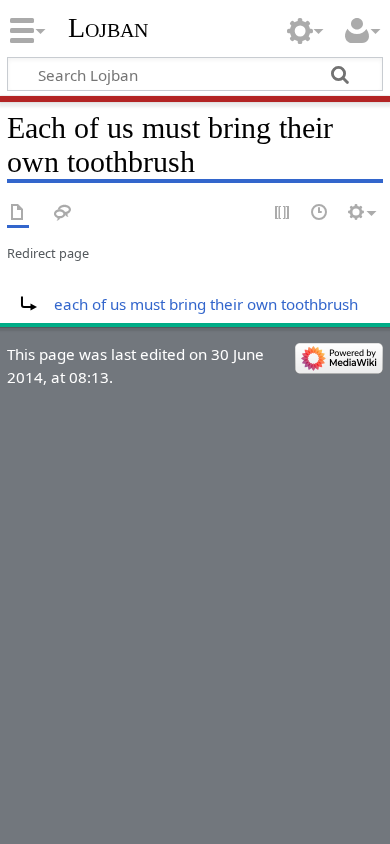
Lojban (108, 27)
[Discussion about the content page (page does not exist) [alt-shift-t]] (63, 213)
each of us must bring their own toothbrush (206, 304)
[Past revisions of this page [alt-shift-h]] (320, 213)
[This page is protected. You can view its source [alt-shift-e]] (283, 213)
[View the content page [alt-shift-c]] (18, 213)
